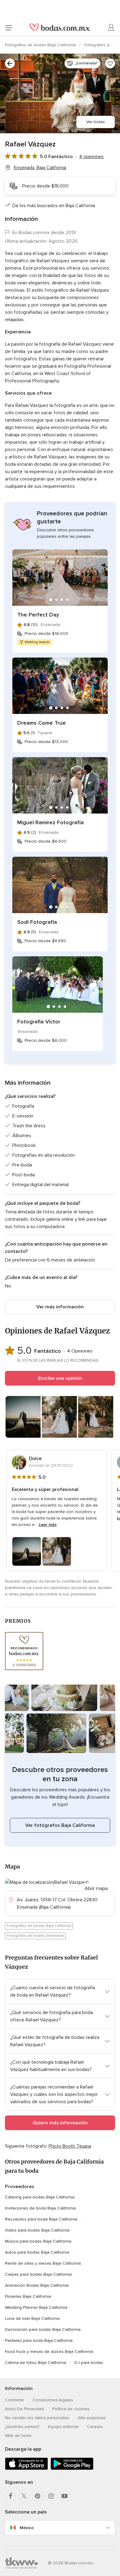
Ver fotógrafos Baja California (60, 1825)
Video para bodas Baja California (37, 2230)
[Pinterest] (38, 2496)
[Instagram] (51, 2496)
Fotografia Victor (39, 1022)
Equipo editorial (63, 2427)
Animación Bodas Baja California (37, 2285)
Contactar (14, 2400)
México (27, 2528)
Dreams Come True (42, 723)
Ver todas (96, 122)
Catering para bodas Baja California (40, 2197)
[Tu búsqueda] (10, 63)
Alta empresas (92, 2418)
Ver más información (60, 1307)
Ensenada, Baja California (40, 168)
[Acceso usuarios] (111, 28)
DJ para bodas (89, 2363)
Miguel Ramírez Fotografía (50, 822)
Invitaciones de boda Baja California (40, 2208)
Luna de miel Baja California (32, 2318)
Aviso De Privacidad (24, 2409)
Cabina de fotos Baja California (36, 2363)
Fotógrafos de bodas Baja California (41, 45)
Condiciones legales (53, 2400)
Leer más (48, 1525)
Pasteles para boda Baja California (39, 2341)
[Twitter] (24, 2496)
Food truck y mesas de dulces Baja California (49, 2352)
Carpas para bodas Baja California (38, 2274)
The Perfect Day (38, 615)
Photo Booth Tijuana (70, 2146)
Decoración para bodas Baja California (43, 2329)
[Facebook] (10, 2496)
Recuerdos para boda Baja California (41, 2219)
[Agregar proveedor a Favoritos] (110, 63)
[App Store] (26, 2469)
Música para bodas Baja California (38, 2241)
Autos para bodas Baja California (37, 2252)
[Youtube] (65, 2496)
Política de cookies (71, 2409)
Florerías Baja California (28, 2296)
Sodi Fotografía (37, 922)
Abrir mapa (96, 1888)
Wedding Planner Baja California (36, 2307)
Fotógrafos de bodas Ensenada (35, 1936)
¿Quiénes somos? (22, 2427)
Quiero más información (60, 2123)
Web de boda (18, 2436)
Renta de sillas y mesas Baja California (43, 2263)
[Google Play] (72, 2469)
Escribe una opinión (60, 1378)
